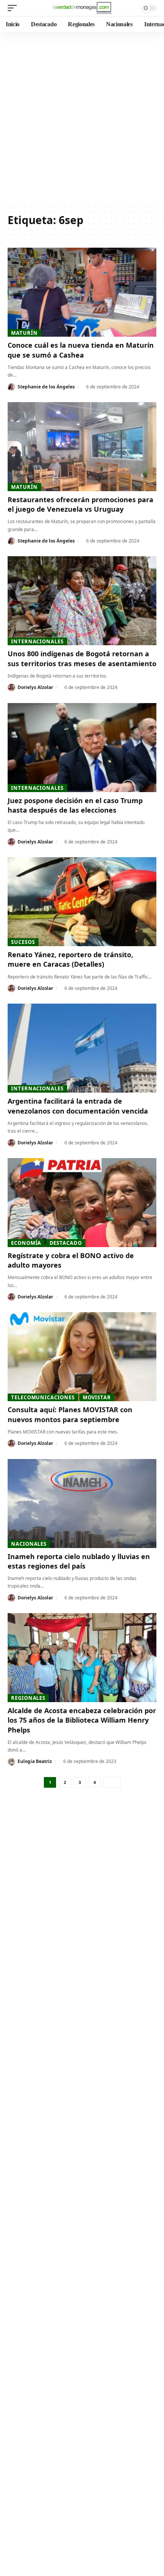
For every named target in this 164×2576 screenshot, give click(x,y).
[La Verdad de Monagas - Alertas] (82, 8)
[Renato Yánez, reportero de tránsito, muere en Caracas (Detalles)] (82, 902)
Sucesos (23, 942)
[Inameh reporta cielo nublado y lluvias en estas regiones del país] (82, 1504)
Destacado (66, 1243)
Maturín (24, 333)
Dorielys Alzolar (35, 687)
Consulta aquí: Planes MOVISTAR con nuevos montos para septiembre (70, 1414)
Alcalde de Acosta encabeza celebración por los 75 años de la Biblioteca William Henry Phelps (82, 1720)
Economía (26, 1243)
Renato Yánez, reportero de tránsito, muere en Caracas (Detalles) (70, 959)
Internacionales (37, 641)
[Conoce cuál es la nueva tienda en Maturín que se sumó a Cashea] (82, 292)
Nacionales (29, 1544)
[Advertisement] (82, 118)
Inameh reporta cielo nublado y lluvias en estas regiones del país (79, 1561)
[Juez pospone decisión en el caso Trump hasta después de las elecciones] (82, 748)
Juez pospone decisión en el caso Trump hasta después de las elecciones (75, 805)
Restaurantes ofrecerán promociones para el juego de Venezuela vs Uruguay (80, 504)
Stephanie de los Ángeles (46, 387)
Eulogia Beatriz (35, 1761)
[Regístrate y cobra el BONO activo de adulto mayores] (82, 1203)
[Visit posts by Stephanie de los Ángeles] (11, 387)
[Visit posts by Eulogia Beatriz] (11, 1762)
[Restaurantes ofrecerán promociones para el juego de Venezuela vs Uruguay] (82, 447)
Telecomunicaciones (43, 1397)
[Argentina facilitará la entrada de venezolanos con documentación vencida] (82, 1048)
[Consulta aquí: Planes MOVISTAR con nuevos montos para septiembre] (82, 1357)
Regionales (28, 1698)
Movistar (97, 1397)
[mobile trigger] (14, 8)
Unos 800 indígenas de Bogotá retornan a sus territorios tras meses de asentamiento (82, 658)
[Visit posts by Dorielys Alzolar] (11, 687)
